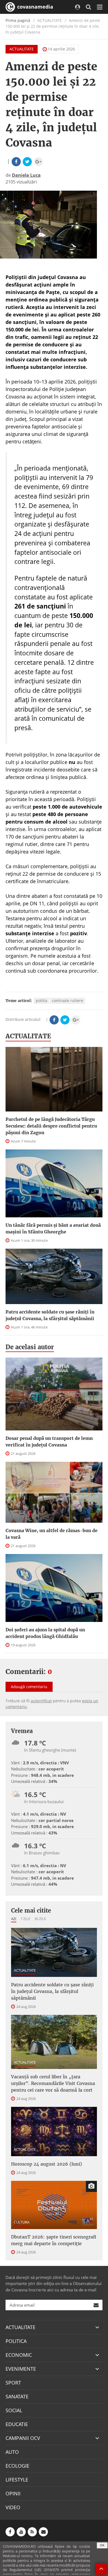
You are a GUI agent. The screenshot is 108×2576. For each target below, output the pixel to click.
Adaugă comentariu (29, 1687)
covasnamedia (34, 7)
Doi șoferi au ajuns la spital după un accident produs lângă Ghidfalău (45, 1633)
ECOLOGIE (17, 2466)
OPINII (13, 2493)
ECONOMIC (19, 2355)
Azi (14, 1919)
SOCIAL (14, 2410)
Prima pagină (18, 20)
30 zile (40, 1919)
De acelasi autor (30, 1347)
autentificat (41, 1701)
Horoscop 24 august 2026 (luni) (47, 2164)
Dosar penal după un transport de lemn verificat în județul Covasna (49, 1442)
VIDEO (13, 2507)
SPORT (13, 2383)
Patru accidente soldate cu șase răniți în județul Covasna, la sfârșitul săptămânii (50, 1315)
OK (102, 2545)
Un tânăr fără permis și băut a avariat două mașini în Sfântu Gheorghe (53, 1228)
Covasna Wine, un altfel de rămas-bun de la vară (52, 1534)
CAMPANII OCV (23, 2438)
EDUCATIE (17, 2424)
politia (42, 1000)
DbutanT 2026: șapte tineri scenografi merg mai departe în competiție (54, 2240)
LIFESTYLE (17, 2480)
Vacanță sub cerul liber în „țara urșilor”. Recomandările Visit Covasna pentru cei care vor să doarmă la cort (53, 2083)
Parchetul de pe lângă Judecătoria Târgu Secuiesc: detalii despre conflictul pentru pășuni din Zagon (51, 1126)
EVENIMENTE (21, 2369)
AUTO (12, 2452)
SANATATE (17, 2396)
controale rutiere (67, 1000)
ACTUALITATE (22, 49)
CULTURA (22, 2222)
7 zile (25, 1919)
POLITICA (16, 2341)
